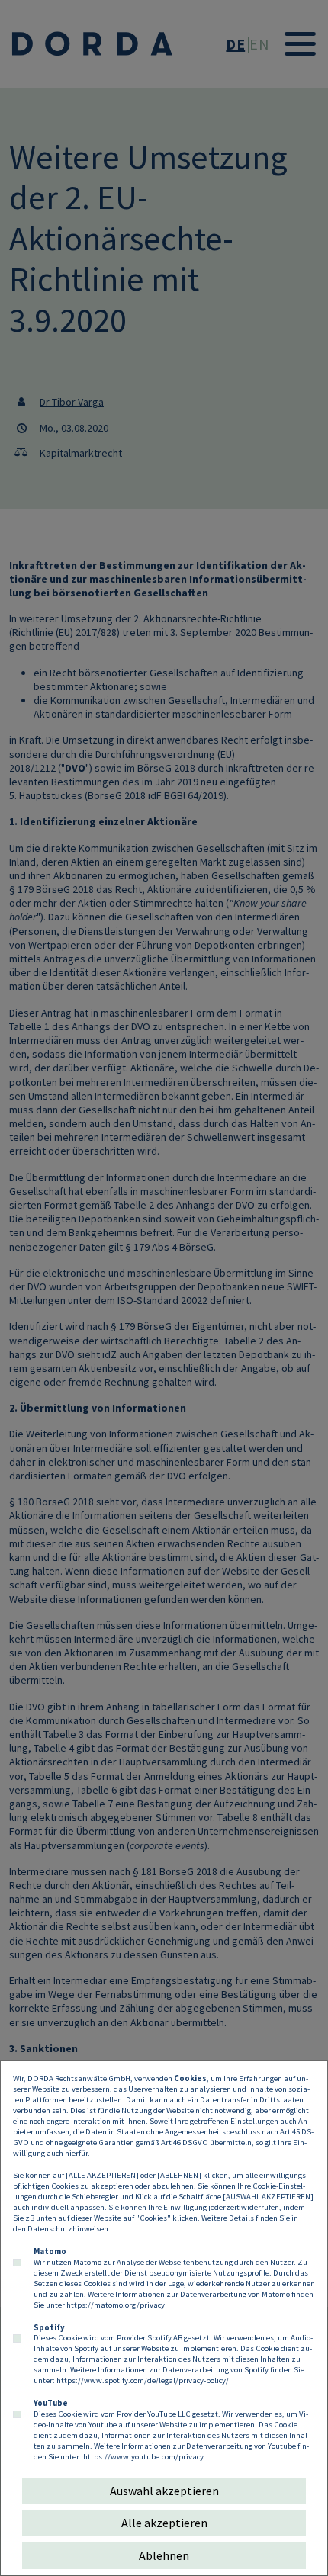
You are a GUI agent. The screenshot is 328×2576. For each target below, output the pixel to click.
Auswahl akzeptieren (164, 2491)
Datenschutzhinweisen (68, 2228)
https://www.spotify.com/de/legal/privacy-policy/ (143, 2380)
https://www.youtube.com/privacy (143, 2456)
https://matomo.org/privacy (116, 2305)
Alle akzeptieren (164, 2523)
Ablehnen (164, 2555)
